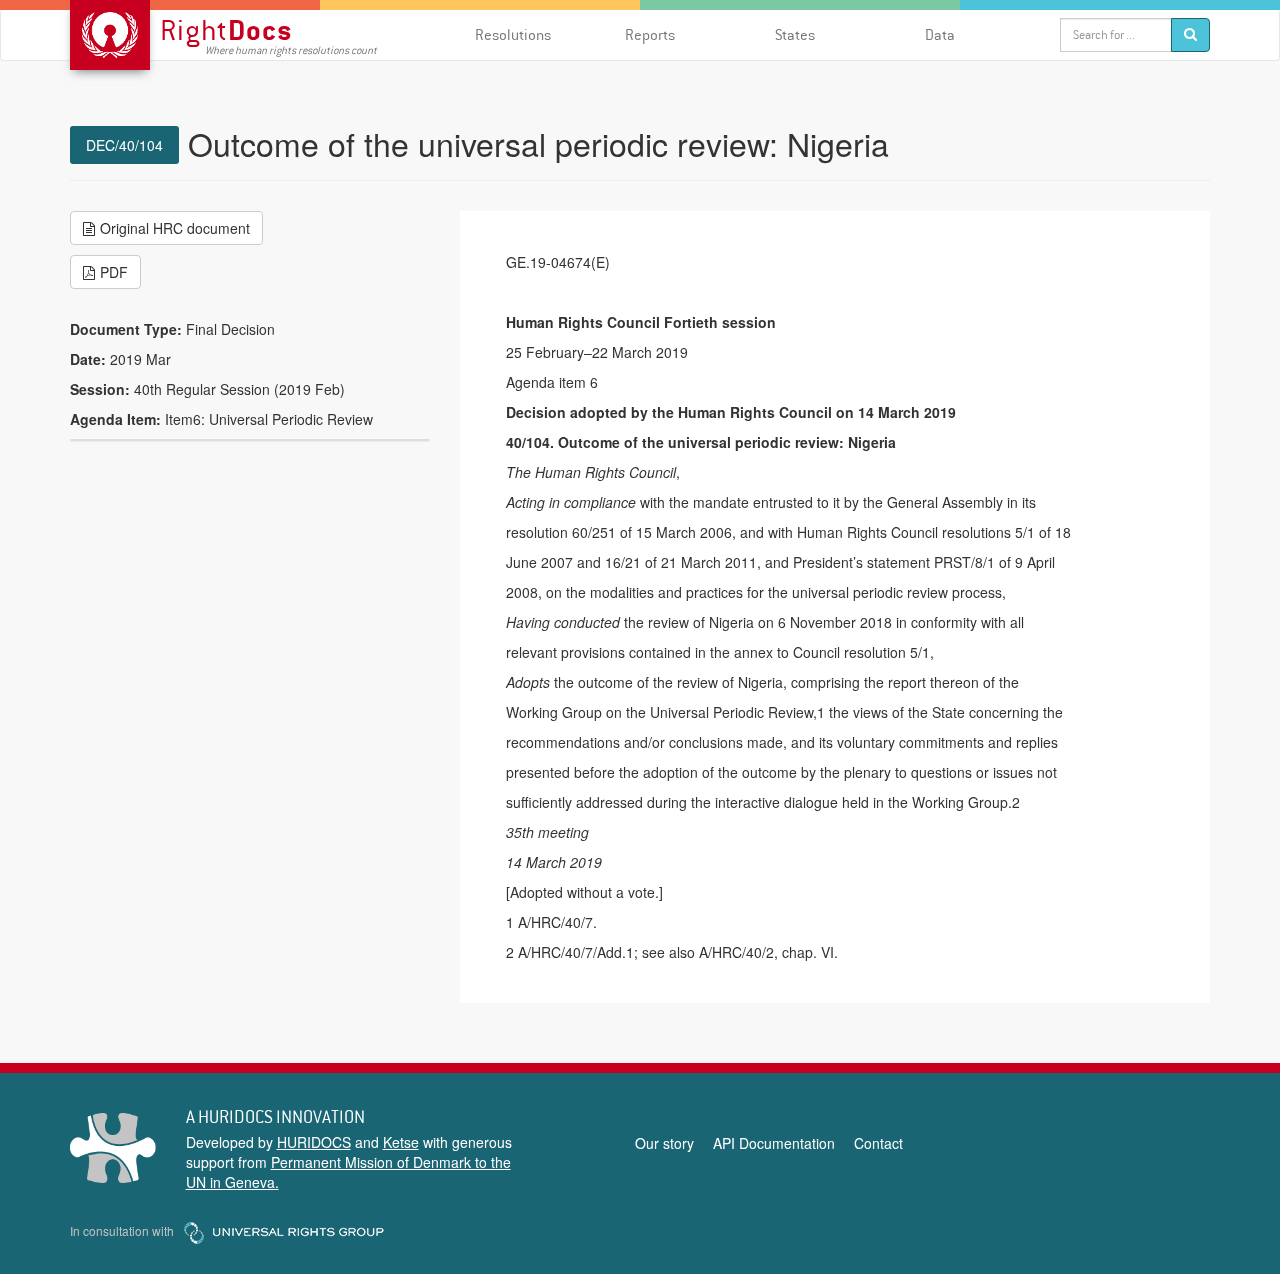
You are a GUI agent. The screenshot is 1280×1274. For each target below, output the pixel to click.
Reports (650, 34)
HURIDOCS (314, 1142)
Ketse (401, 1142)
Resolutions (513, 34)
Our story (664, 1143)
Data (940, 34)
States (795, 34)
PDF (114, 272)
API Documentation (774, 1143)
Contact (878, 1143)
